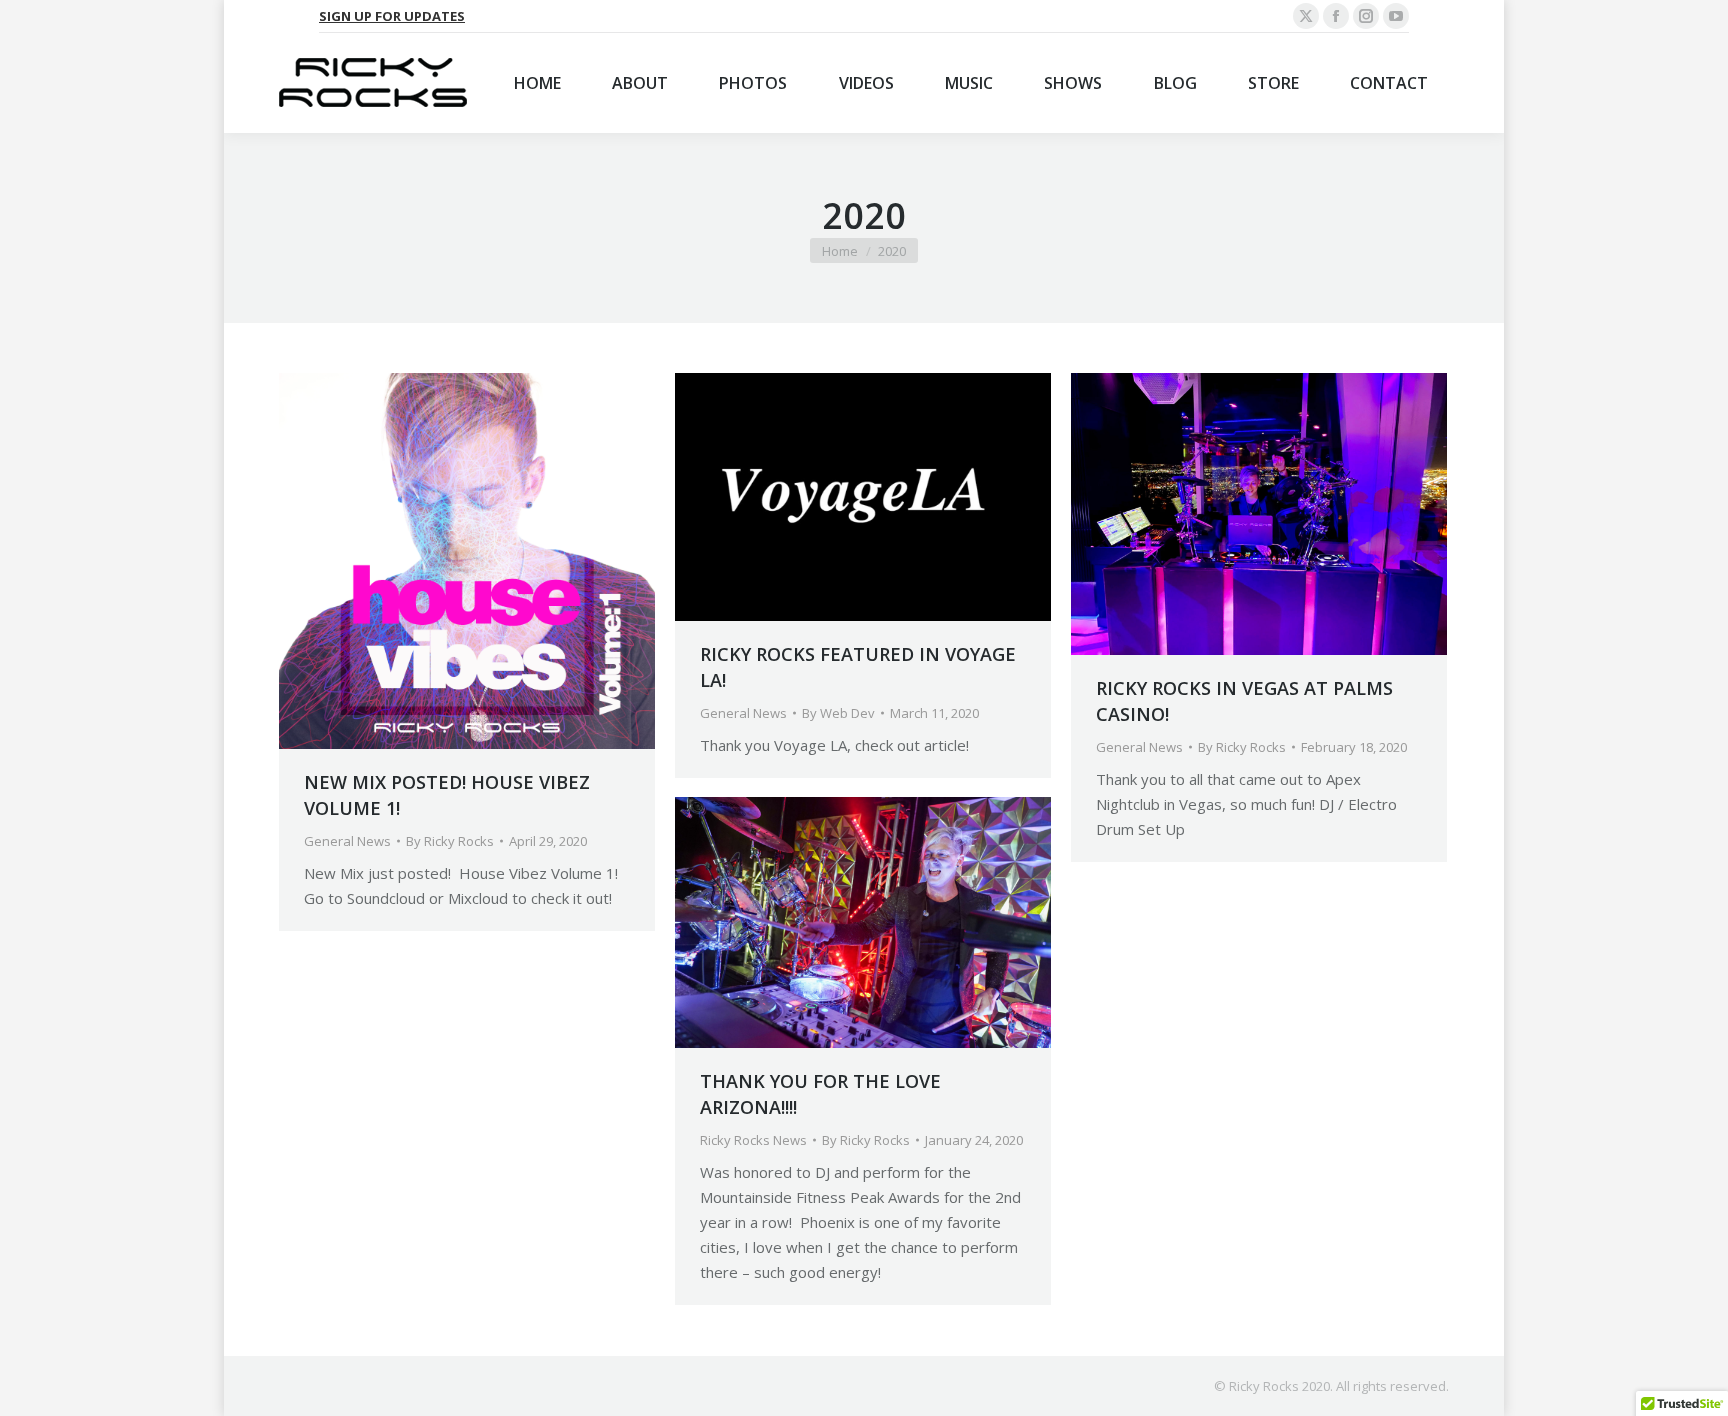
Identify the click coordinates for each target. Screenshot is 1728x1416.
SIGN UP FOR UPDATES (392, 16)
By (450, 841)
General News (347, 841)
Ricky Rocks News (753, 1140)
